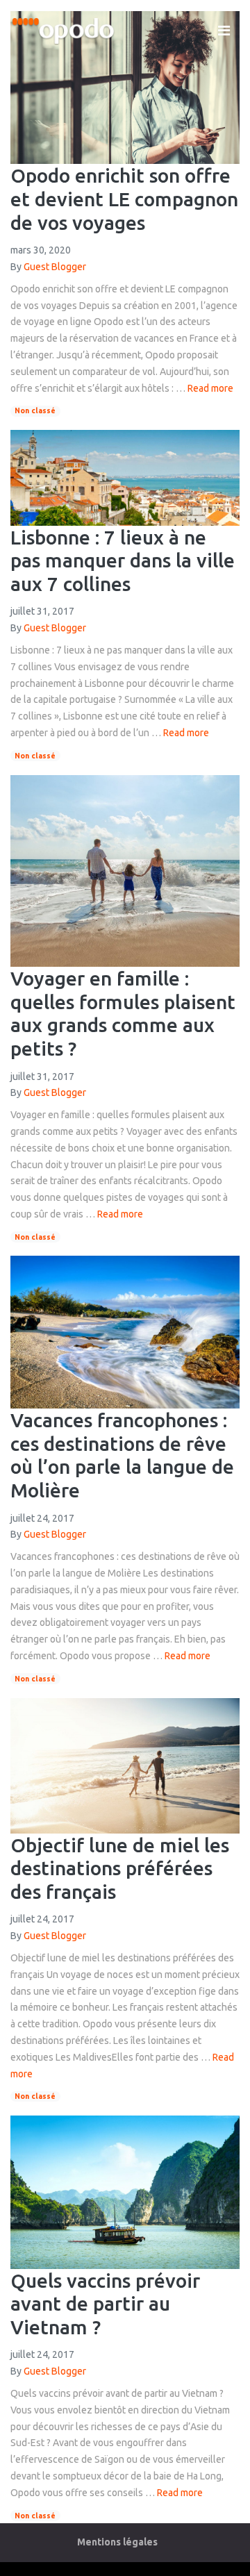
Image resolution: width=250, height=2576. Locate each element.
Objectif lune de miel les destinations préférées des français (120, 1868)
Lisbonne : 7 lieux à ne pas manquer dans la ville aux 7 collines (123, 560)
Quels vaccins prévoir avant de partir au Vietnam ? (105, 2304)
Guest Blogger (55, 267)
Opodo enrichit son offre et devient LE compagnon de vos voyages (124, 199)
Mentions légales (117, 2542)
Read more (210, 388)
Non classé (35, 410)
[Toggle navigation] (224, 31)
